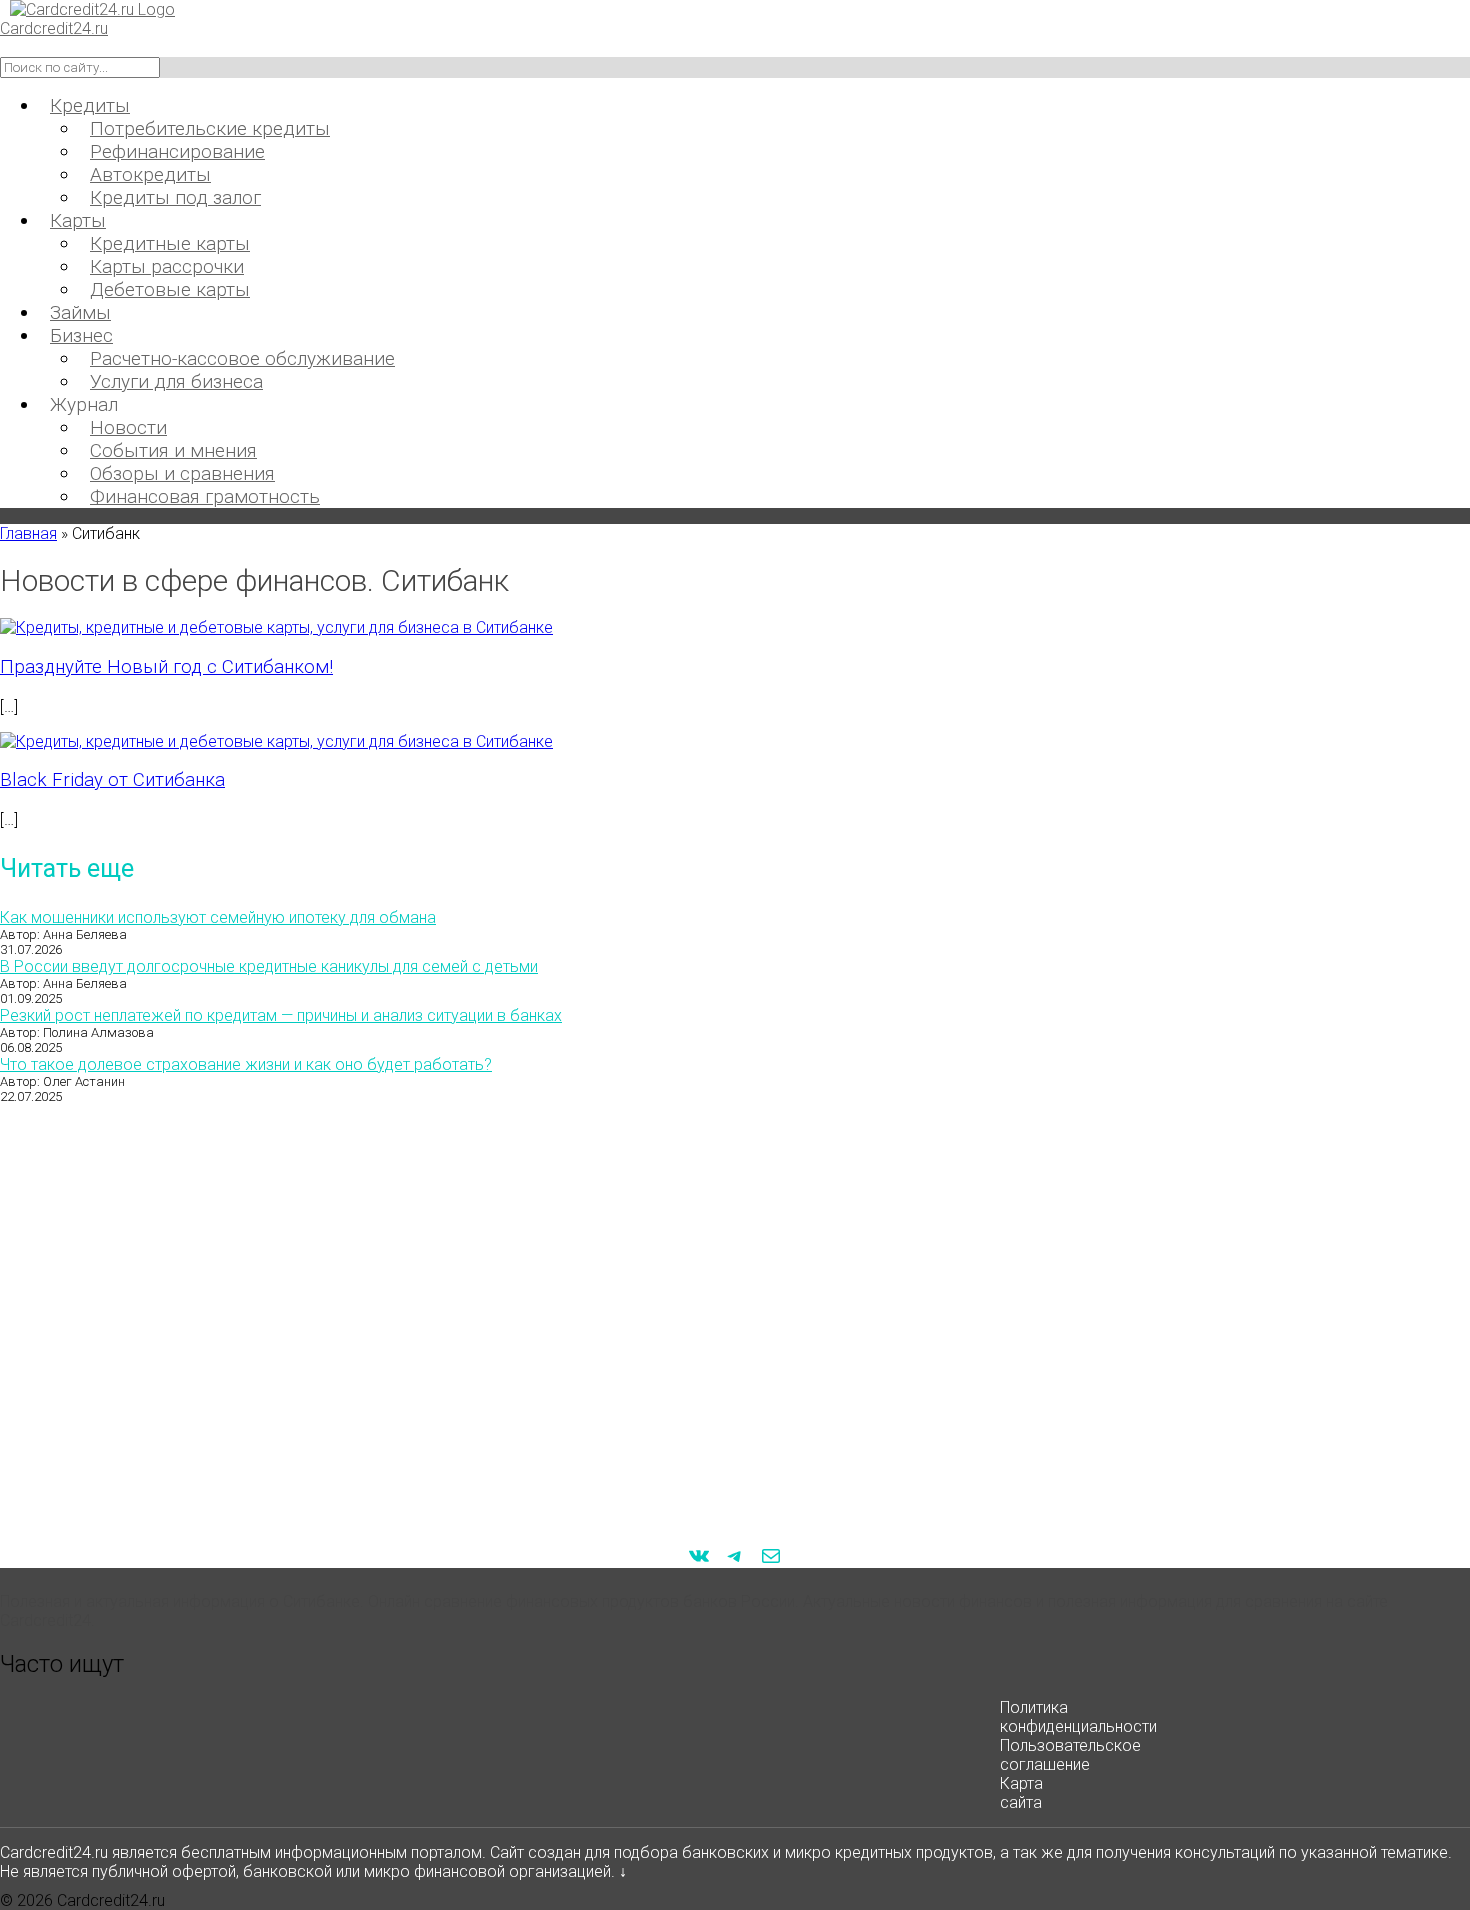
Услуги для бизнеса (176, 381)
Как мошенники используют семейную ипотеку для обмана (218, 917)
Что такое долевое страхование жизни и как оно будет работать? (246, 1064)
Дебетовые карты (170, 289)
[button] (735, 1664)
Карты (78, 220)
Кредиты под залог (175, 197)
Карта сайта (1021, 1793)
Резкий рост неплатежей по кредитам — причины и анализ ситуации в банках (281, 1015)
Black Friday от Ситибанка (112, 780)
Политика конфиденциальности (1078, 1717)
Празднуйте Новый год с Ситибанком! (166, 667)
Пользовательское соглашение (1070, 1755)
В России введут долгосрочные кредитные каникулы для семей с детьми (269, 966)
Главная (28, 533)
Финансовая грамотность (205, 496)
